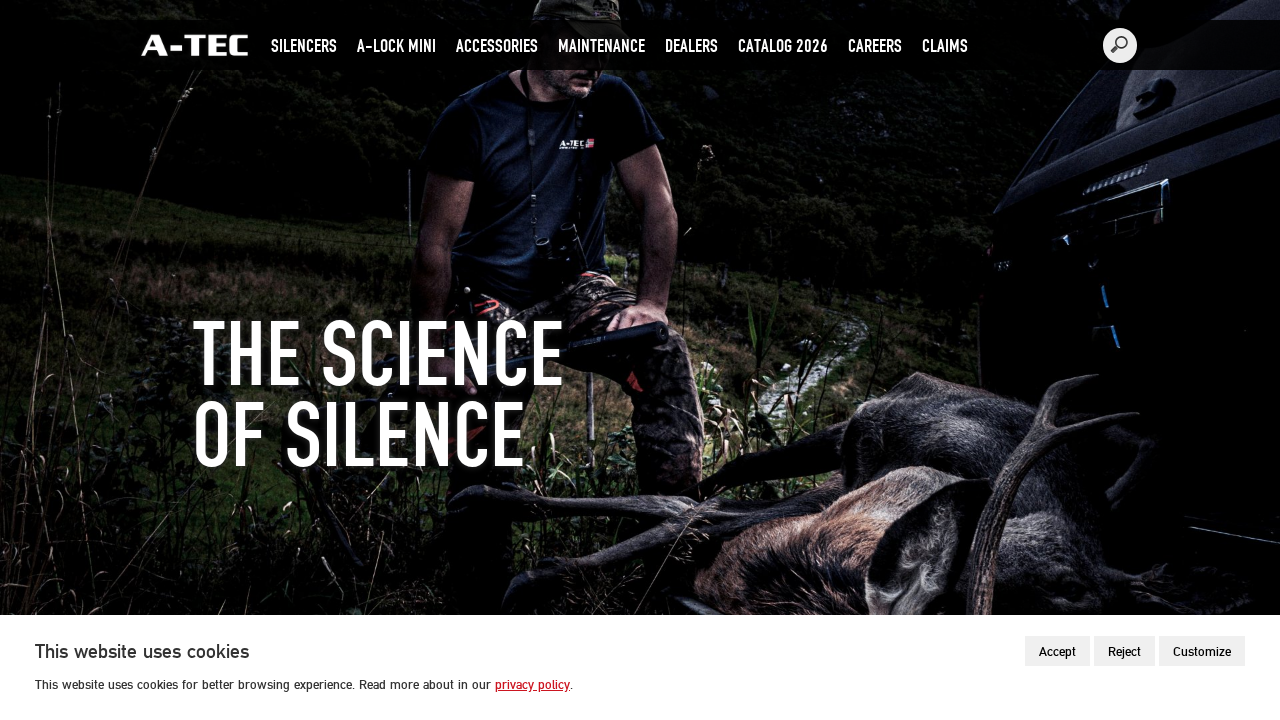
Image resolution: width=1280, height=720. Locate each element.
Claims (945, 45)
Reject (1124, 651)
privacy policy (532, 684)
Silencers (304, 45)
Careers (875, 45)
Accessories (497, 45)
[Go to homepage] (194, 41)
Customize (1202, 651)
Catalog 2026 (783, 45)
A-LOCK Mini (396, 45)
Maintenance (601, 45)
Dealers (691, 45)
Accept (1057, 651)
